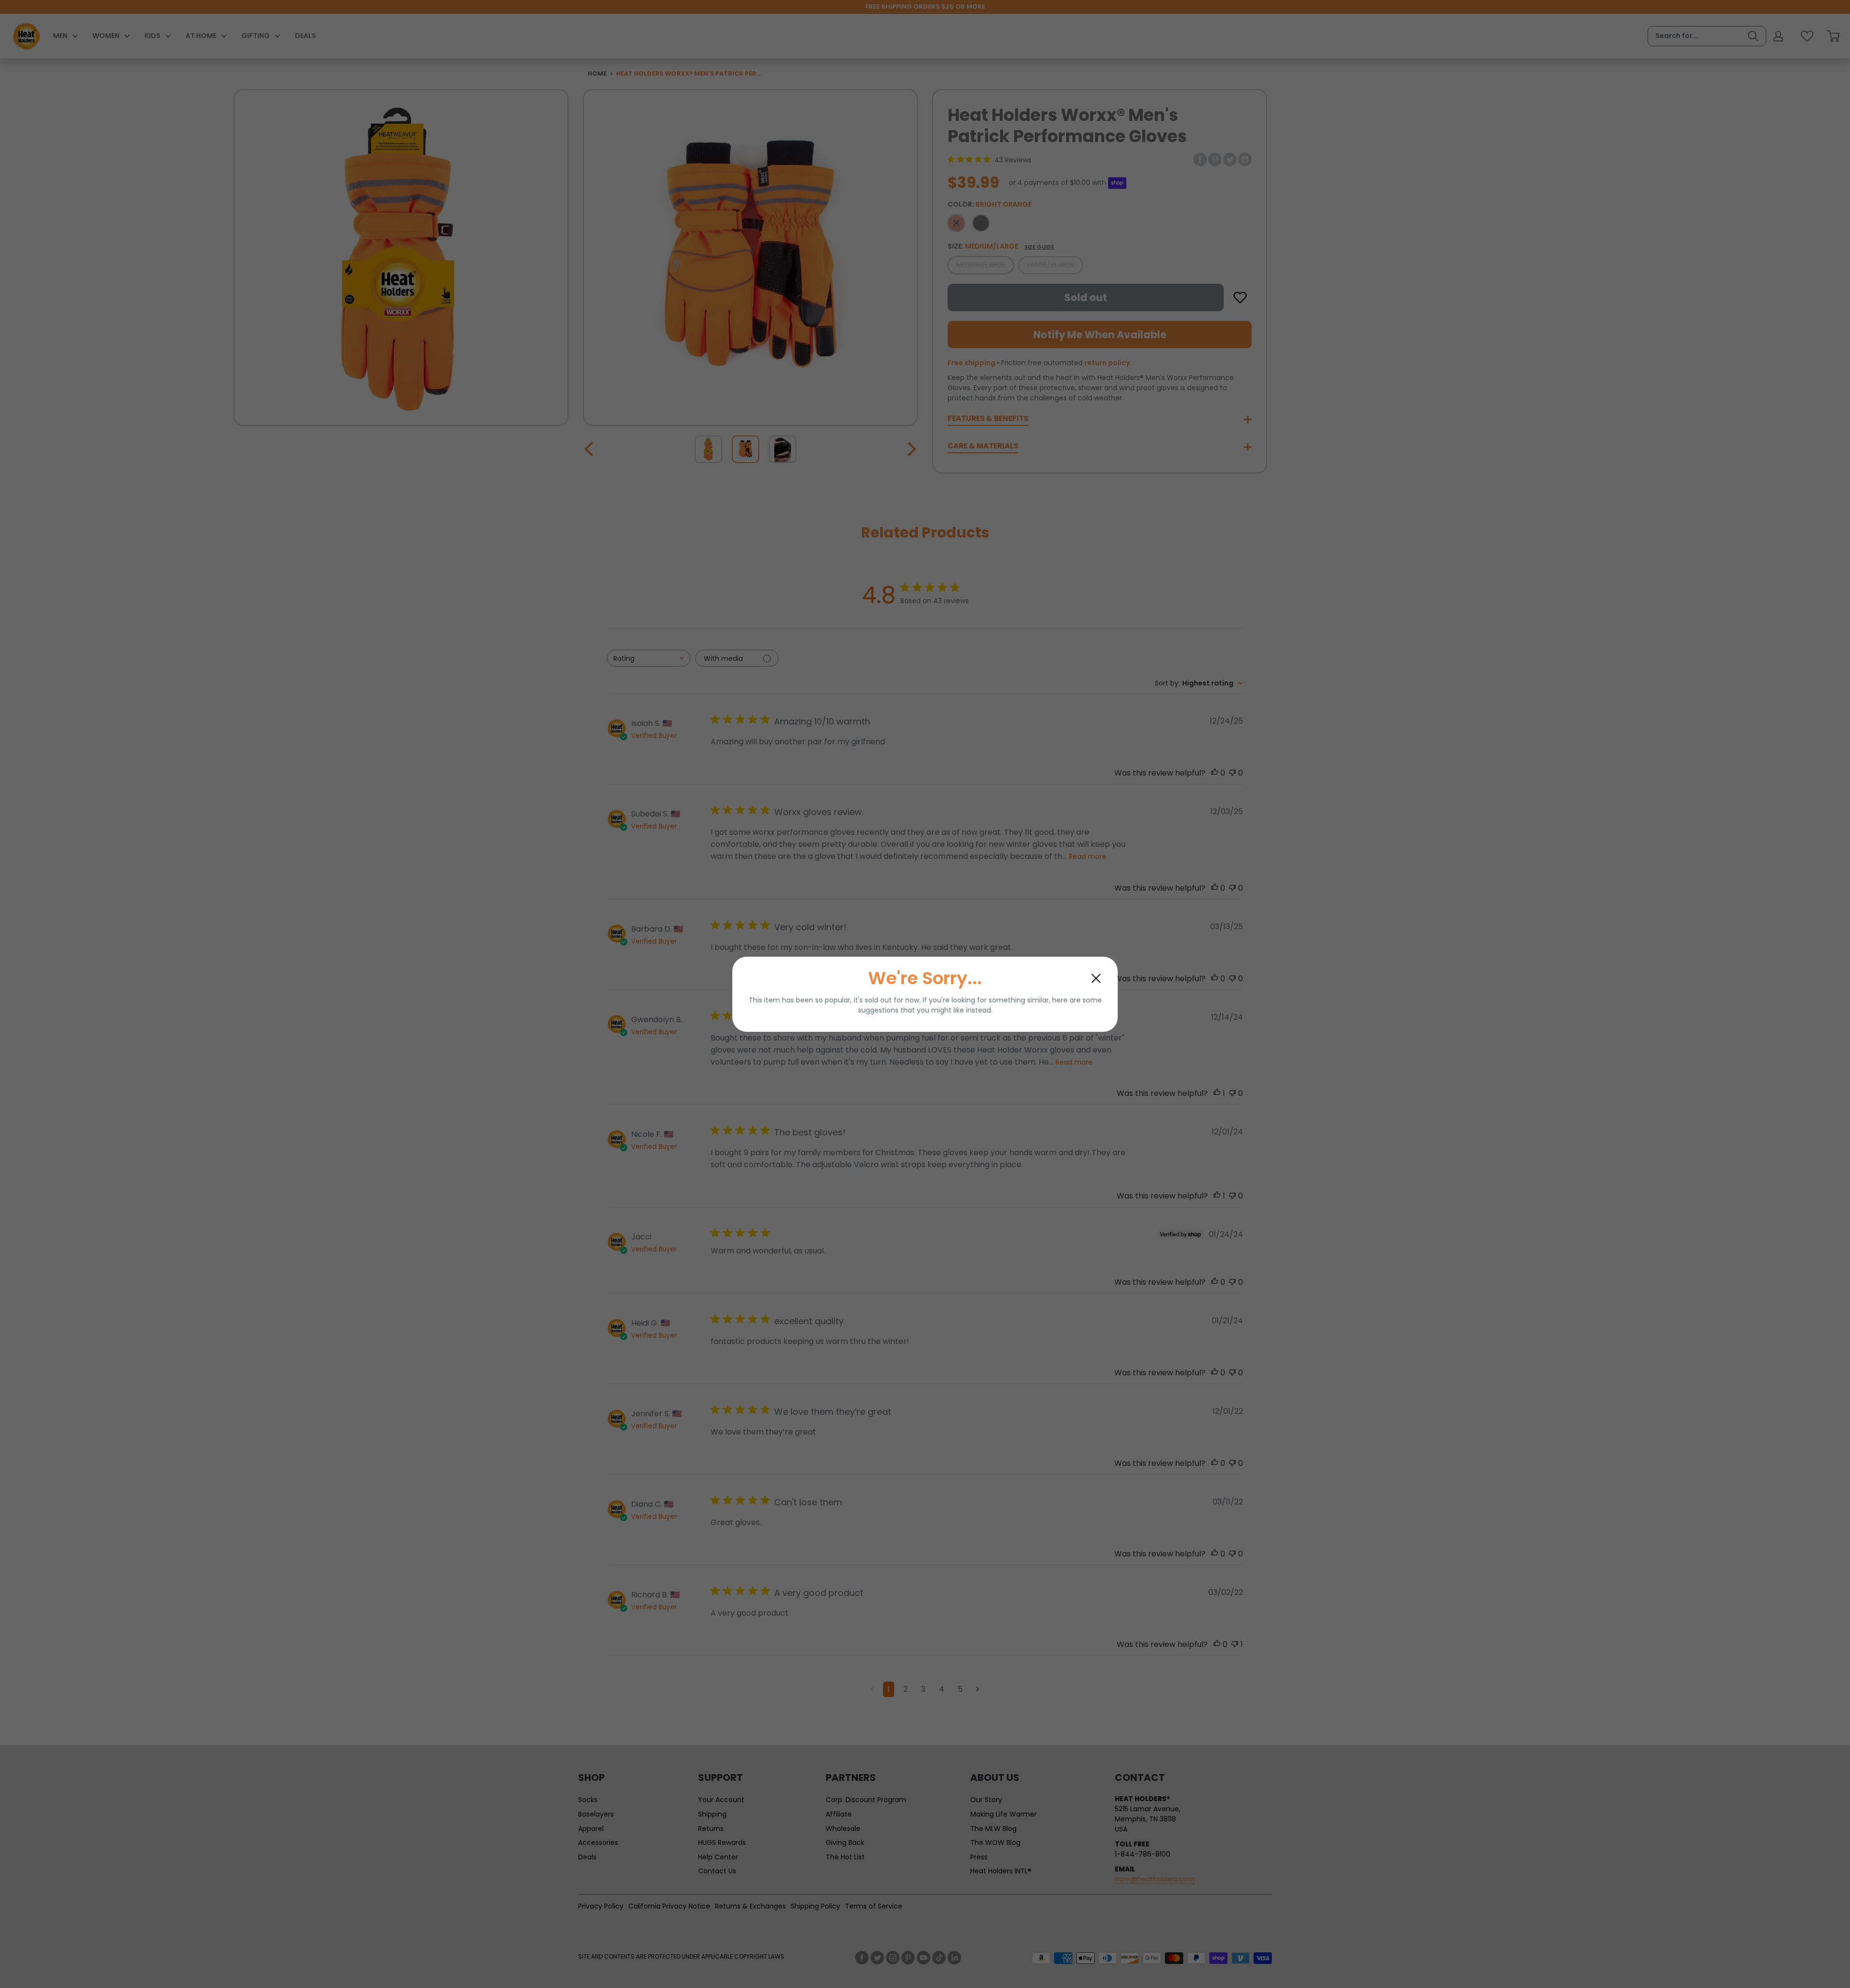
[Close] (1096, 978)
